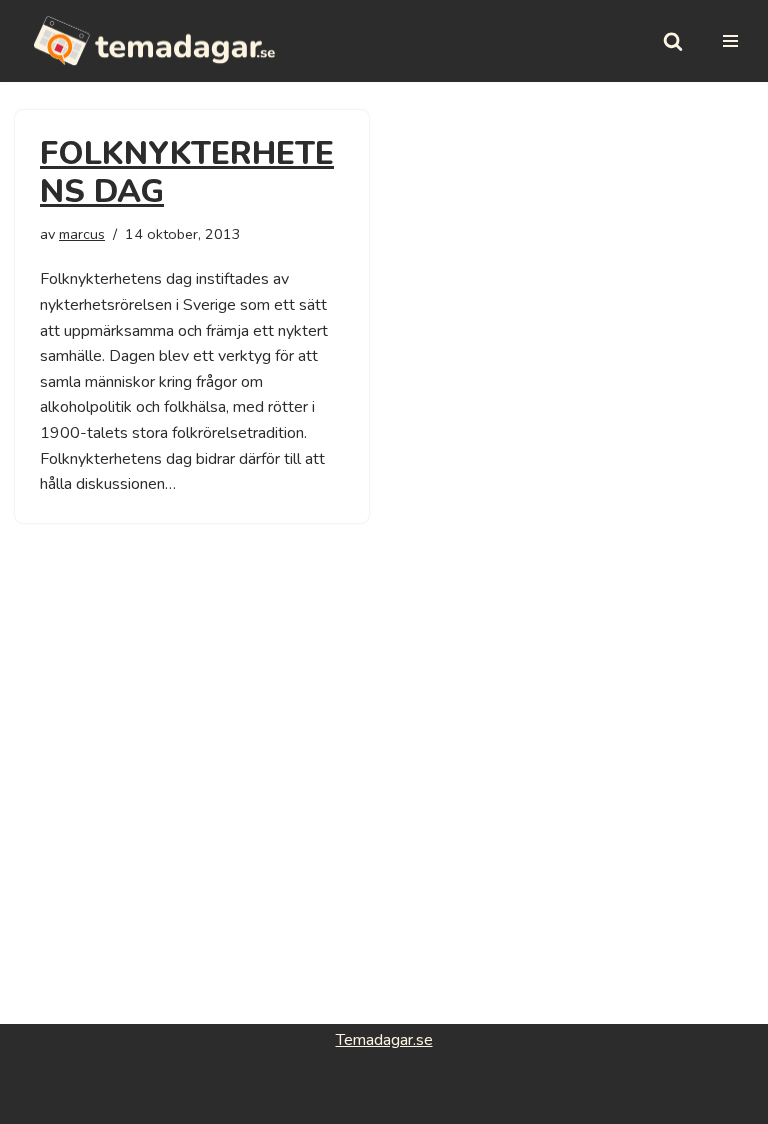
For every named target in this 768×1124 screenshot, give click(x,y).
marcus (82, 234)
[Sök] (673, 41)
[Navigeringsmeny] (730, 41)
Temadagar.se (384, 1040)
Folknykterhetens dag (187, 172)
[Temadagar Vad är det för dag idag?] (155, 41)
